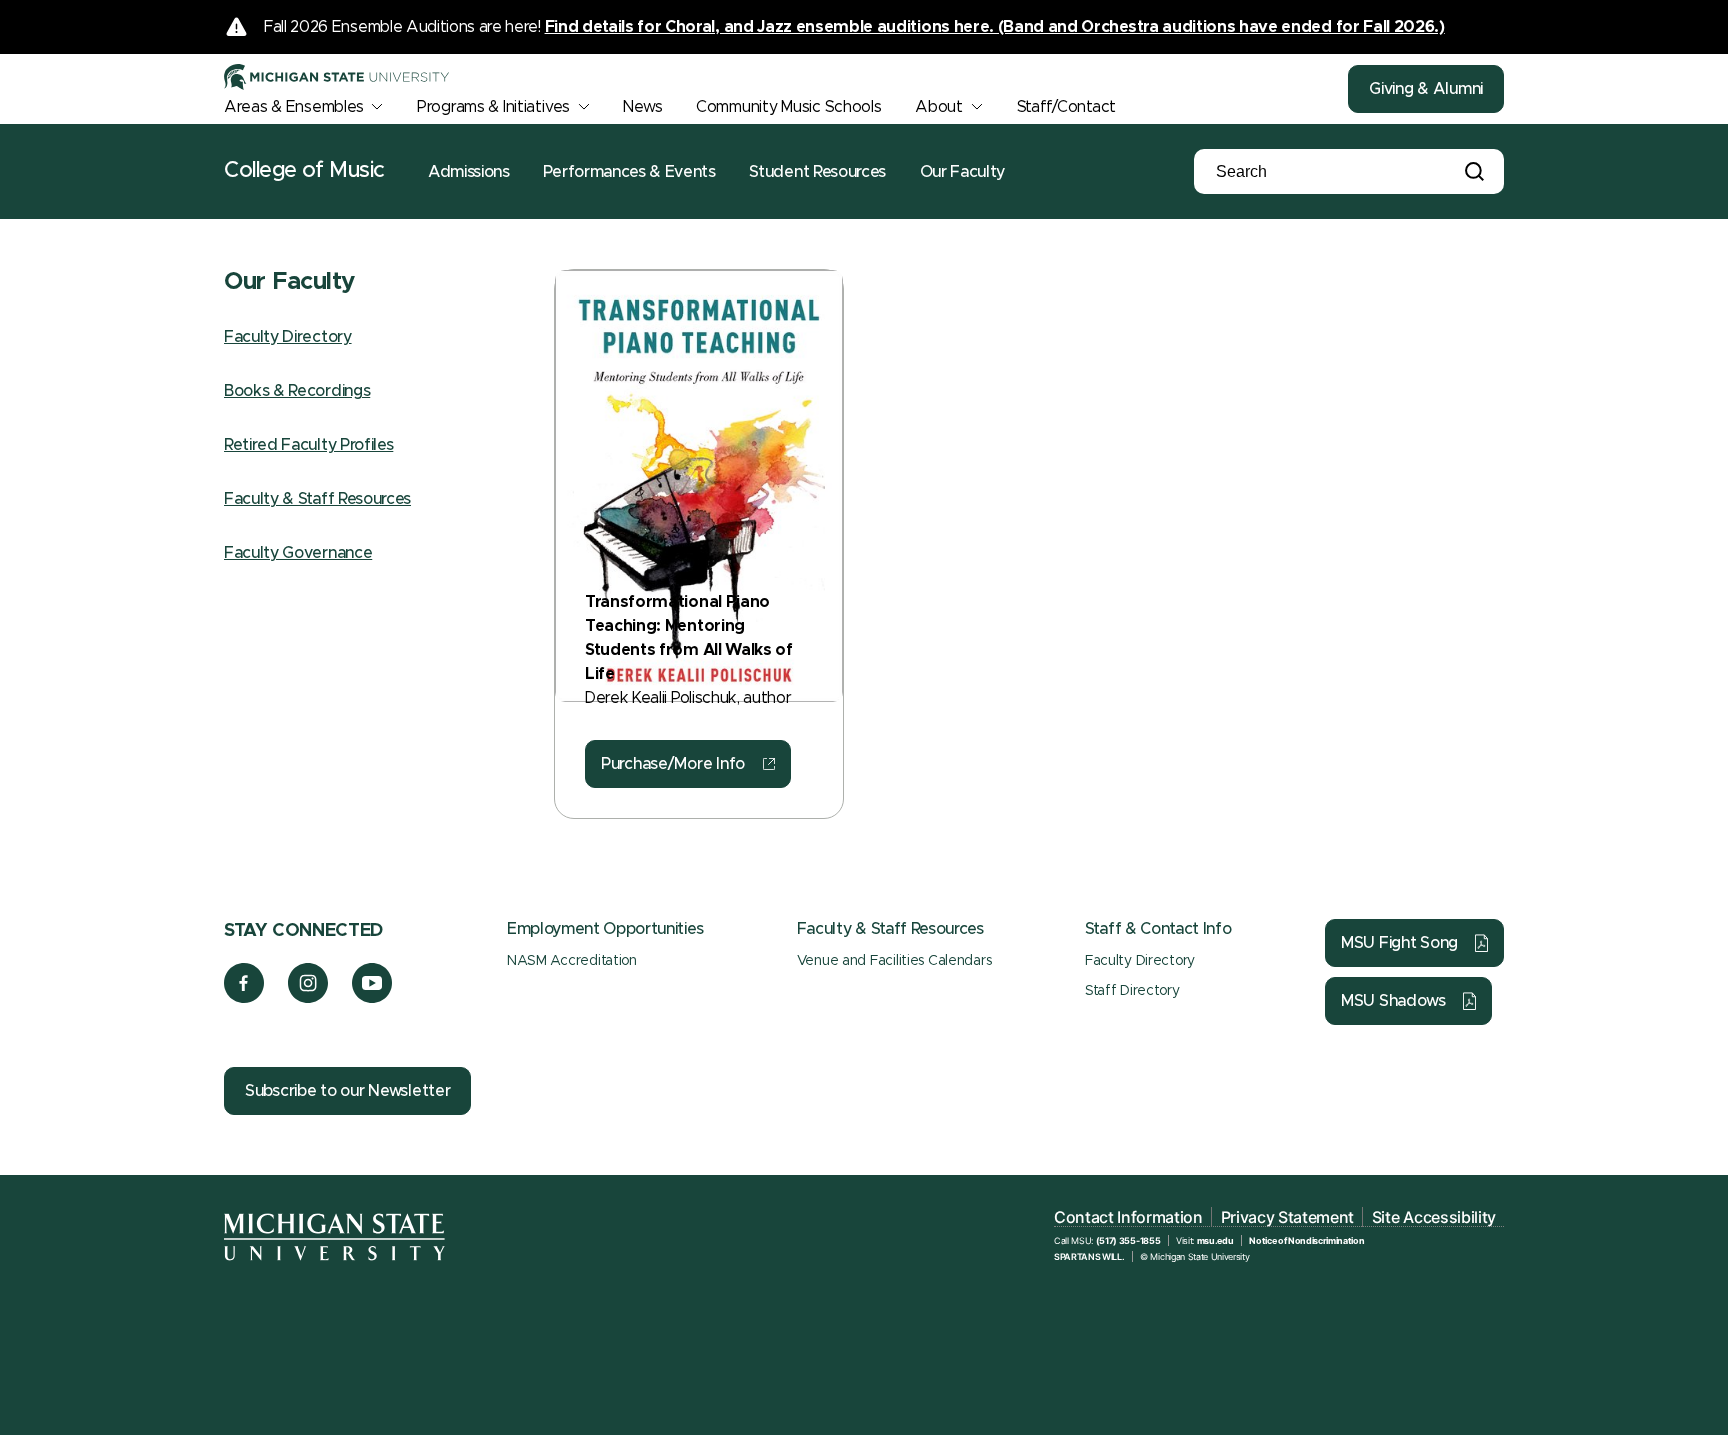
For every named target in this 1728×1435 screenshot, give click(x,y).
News (642, 107)
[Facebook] (244, 998)
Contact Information (1128, 1217)
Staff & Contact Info (1158, 929)
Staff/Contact (1066, 107)
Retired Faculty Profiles (308, 445)
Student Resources (817, 172)
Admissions (469, 172)
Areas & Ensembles (293, 107)
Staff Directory (1132, 991)
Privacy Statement (1288, 1217)
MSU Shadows (1393, 1001)
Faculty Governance (298, 553)
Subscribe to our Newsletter (347, 1091)
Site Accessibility (1434, 1217)
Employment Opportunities (605, 929)
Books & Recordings (297, 391)
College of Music (304, 171)
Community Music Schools (789, 107)
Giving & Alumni (1426, 89)
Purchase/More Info (673, 764)
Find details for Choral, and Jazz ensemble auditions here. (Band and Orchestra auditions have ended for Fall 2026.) (995, 27)
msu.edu (1215, 1240)
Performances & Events (629, 172)
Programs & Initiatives (493, 107)
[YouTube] (372, 998)
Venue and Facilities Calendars (894, 961)
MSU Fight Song (1399, 943)
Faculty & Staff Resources (317, 499)
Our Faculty (962, 172)
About (939, 107)
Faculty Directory (288, 337)
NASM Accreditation (572, 961)
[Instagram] (308, 998)
